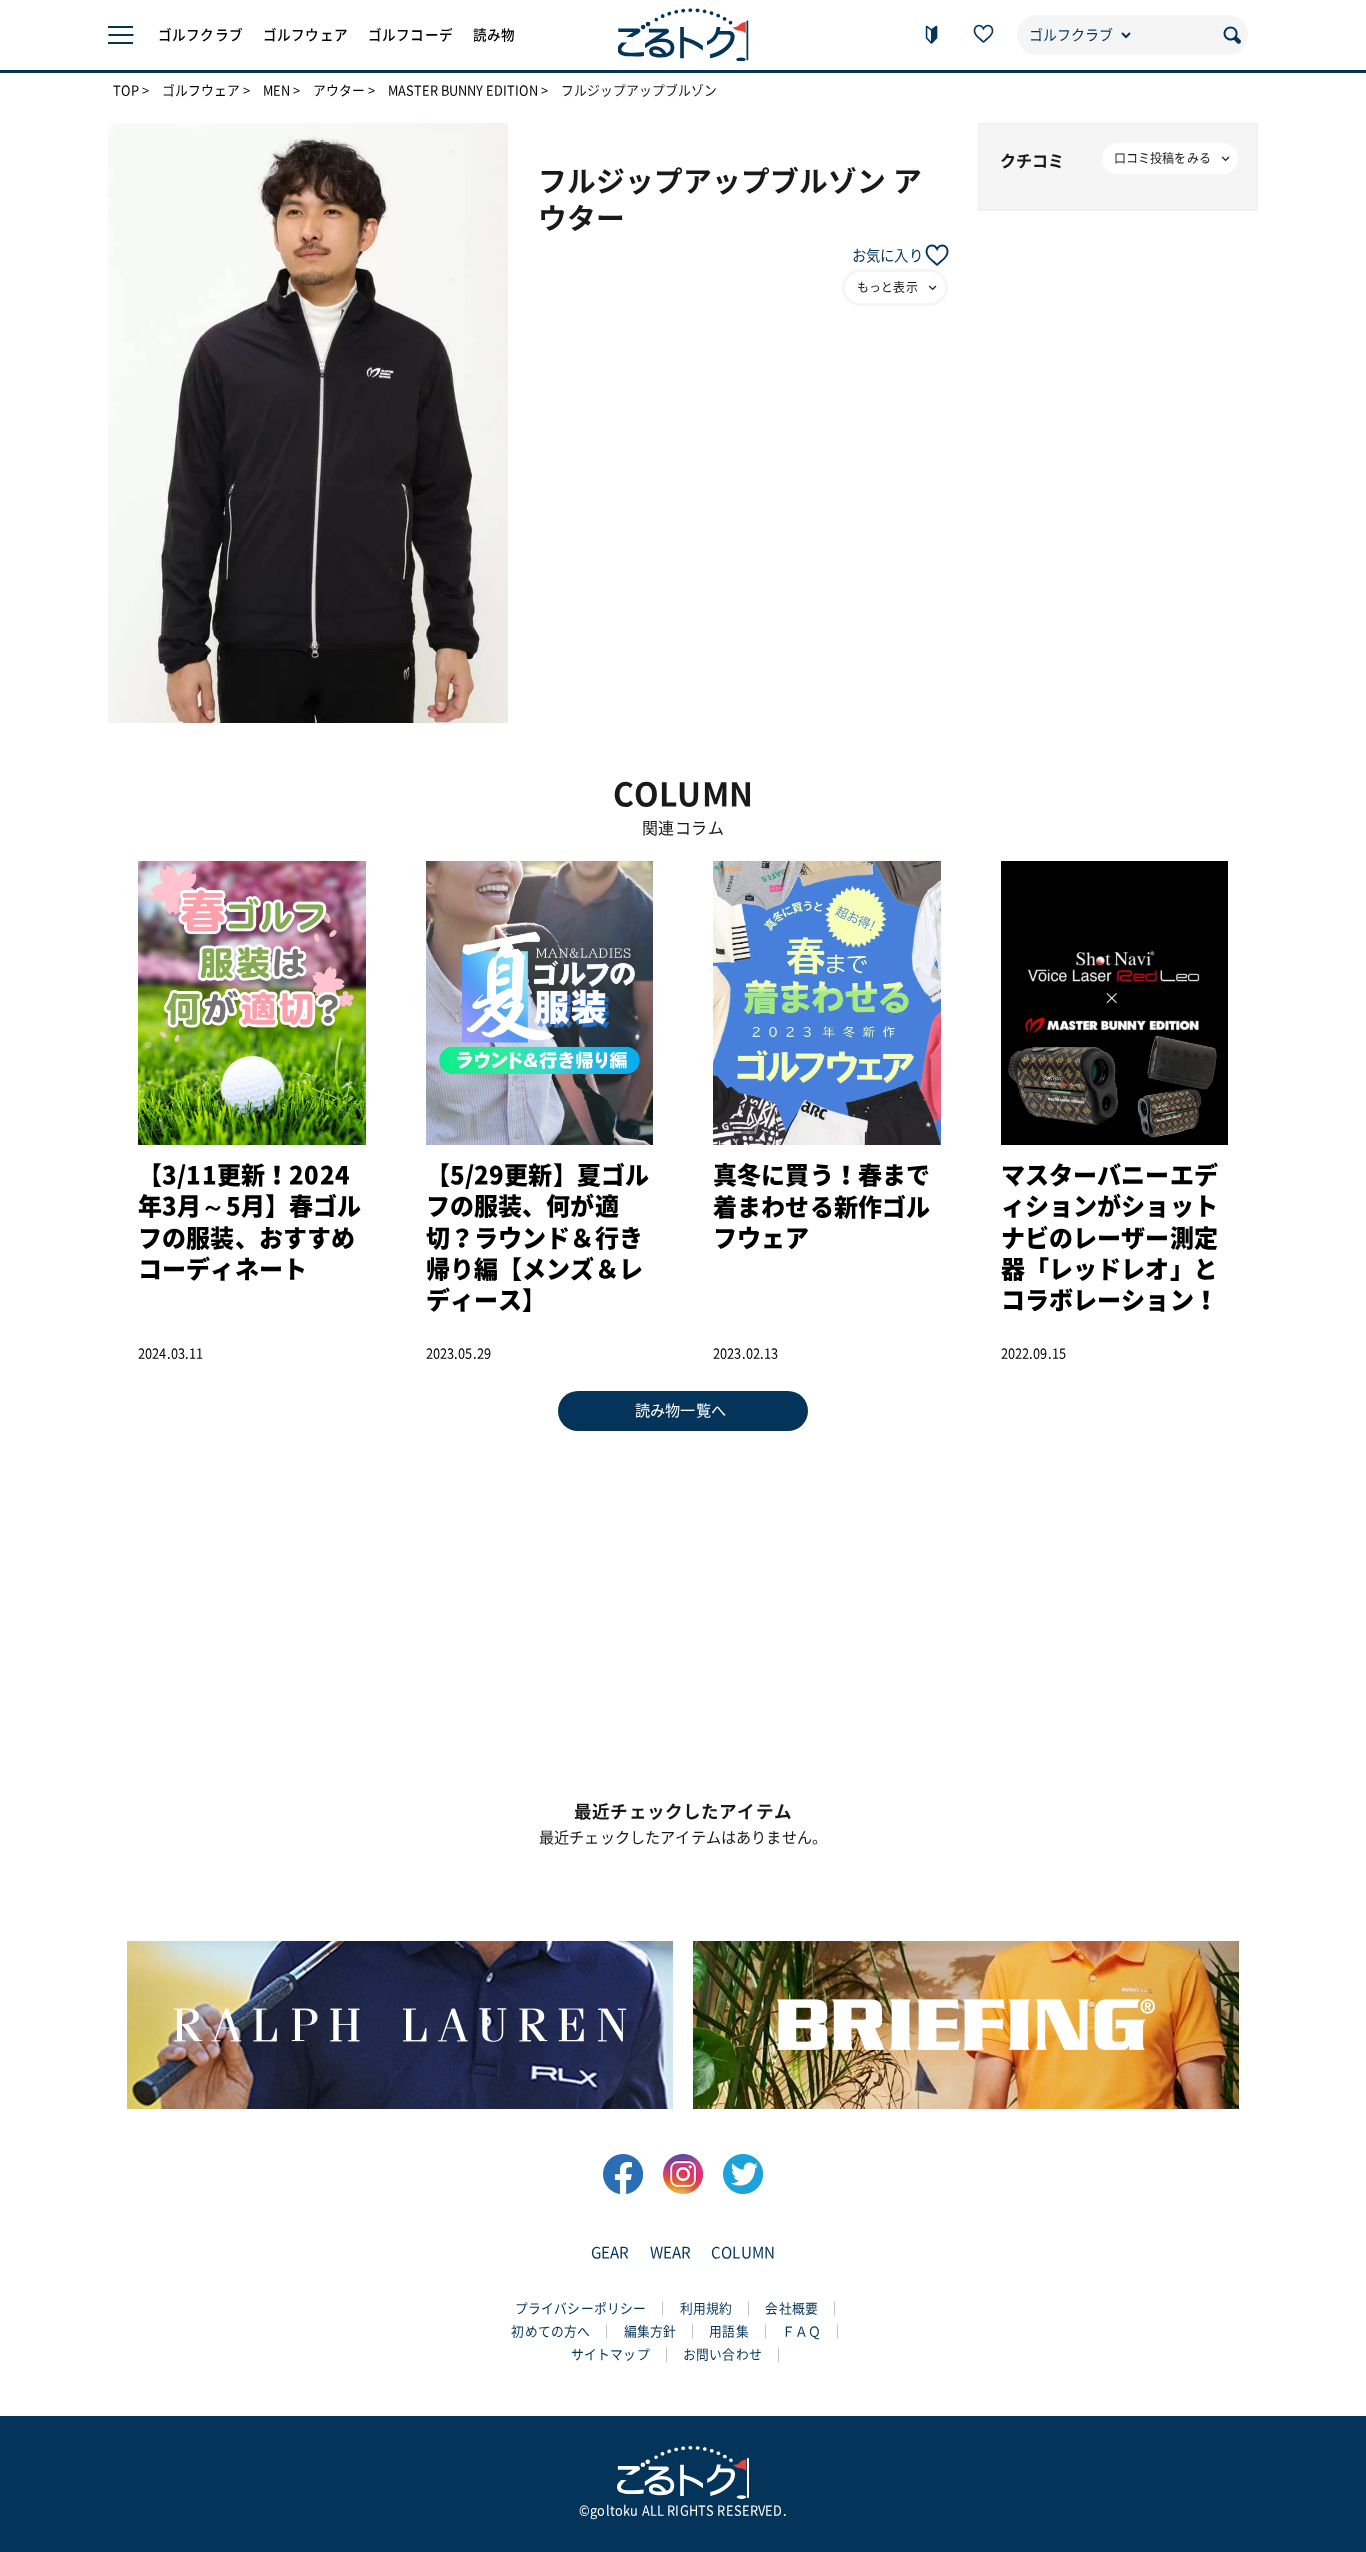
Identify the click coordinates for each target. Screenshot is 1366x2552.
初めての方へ (550, 2331)
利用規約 (706, 2308)
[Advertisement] (683, 1601)
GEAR (610, 2252)
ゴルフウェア (305, 35)
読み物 (494, 35)
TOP (126, 91)
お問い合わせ (722, 2354)
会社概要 (791, 2308)
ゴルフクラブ (200, 35)
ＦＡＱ (801, 2331)
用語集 (728, 2331)
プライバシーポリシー (581, 2308)
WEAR (671, 2252)
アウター (339, 91)
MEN (276, 91)
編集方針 (650, 2331)
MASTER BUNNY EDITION (463, 91)
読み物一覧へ (680, 1410)
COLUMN (743, 2252)
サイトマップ (610, 2354)
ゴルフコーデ (410, 35)
